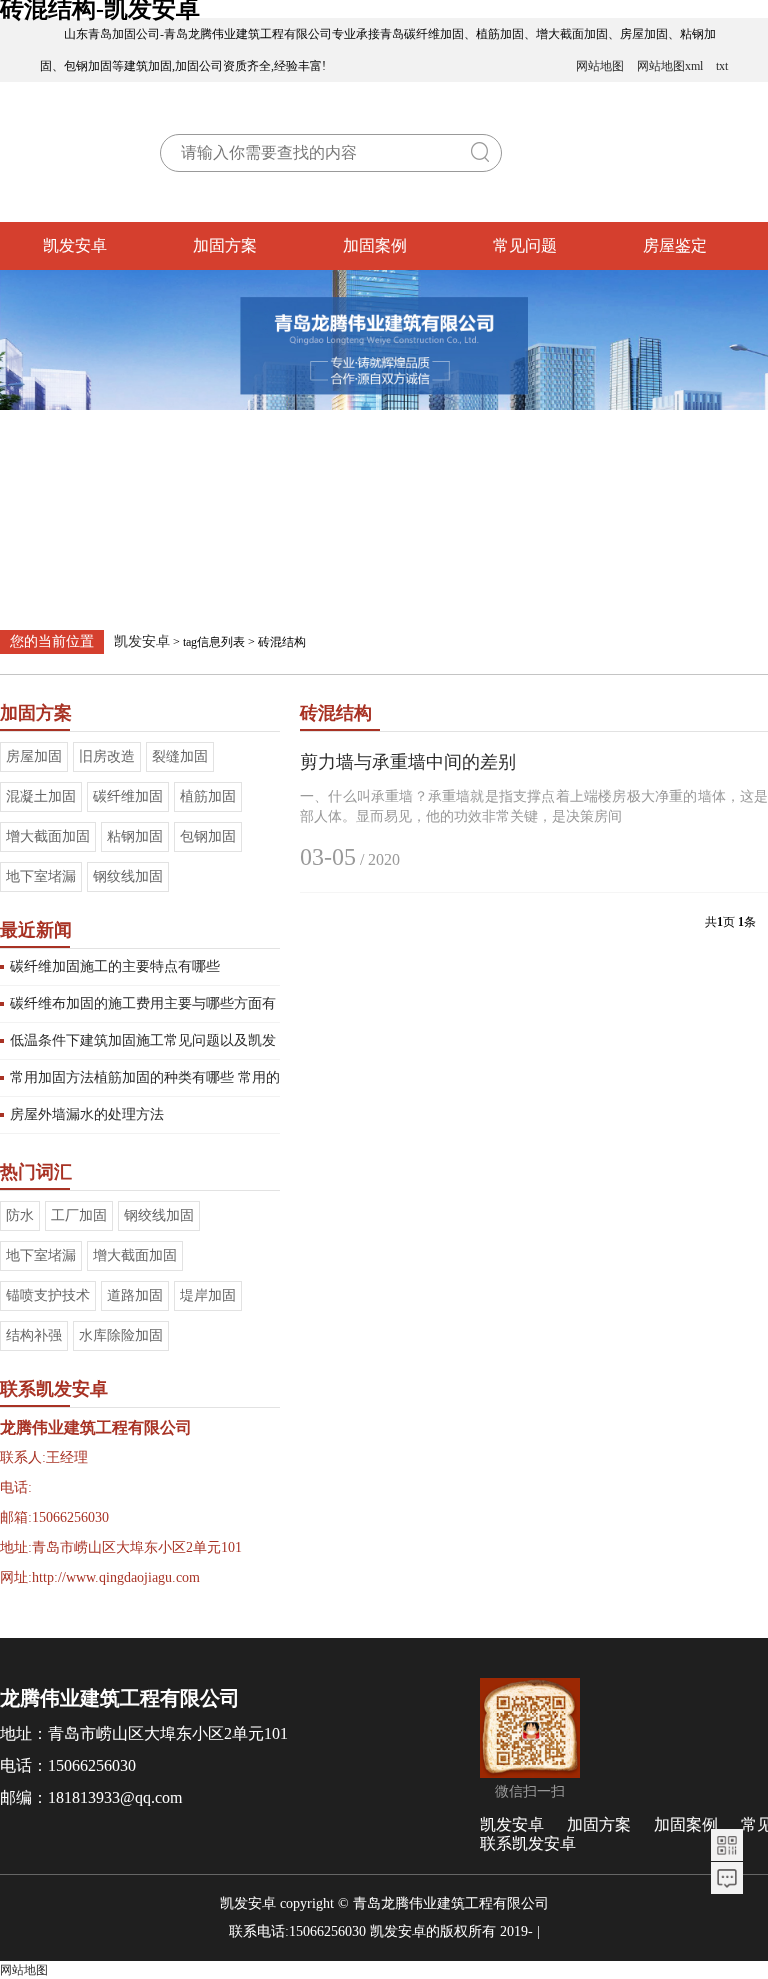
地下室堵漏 (41, 876)
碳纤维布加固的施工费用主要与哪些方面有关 (143, 1009)
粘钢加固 (135, 836)
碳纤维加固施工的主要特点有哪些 (115, 966)
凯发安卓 (75, 245)
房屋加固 (34, 756)
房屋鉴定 (675, 245)
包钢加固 (208, 836)
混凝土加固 (41, 796)
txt (722, 66)
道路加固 (135, 1295)
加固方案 (225, 245)
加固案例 (375, 245)
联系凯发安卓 (528, 1843)
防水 (20, 1215)
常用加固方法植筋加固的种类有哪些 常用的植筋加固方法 (145, 1083)
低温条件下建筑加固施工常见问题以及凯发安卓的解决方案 (143, 1046)
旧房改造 (107, 756)
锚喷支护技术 (48, 1295)
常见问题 (525, 245)
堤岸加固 (208, 1295)
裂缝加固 (180, 756)
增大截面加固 (48, 836)
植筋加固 (208, 796)
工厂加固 (79, 1215)
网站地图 (600, 66)
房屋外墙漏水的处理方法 (87, 1114)
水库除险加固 (121, 1335)
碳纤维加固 (128, 796)
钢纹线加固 (128, 876)
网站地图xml (670, 66)
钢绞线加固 (159, 1215)
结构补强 (34, 1335)
